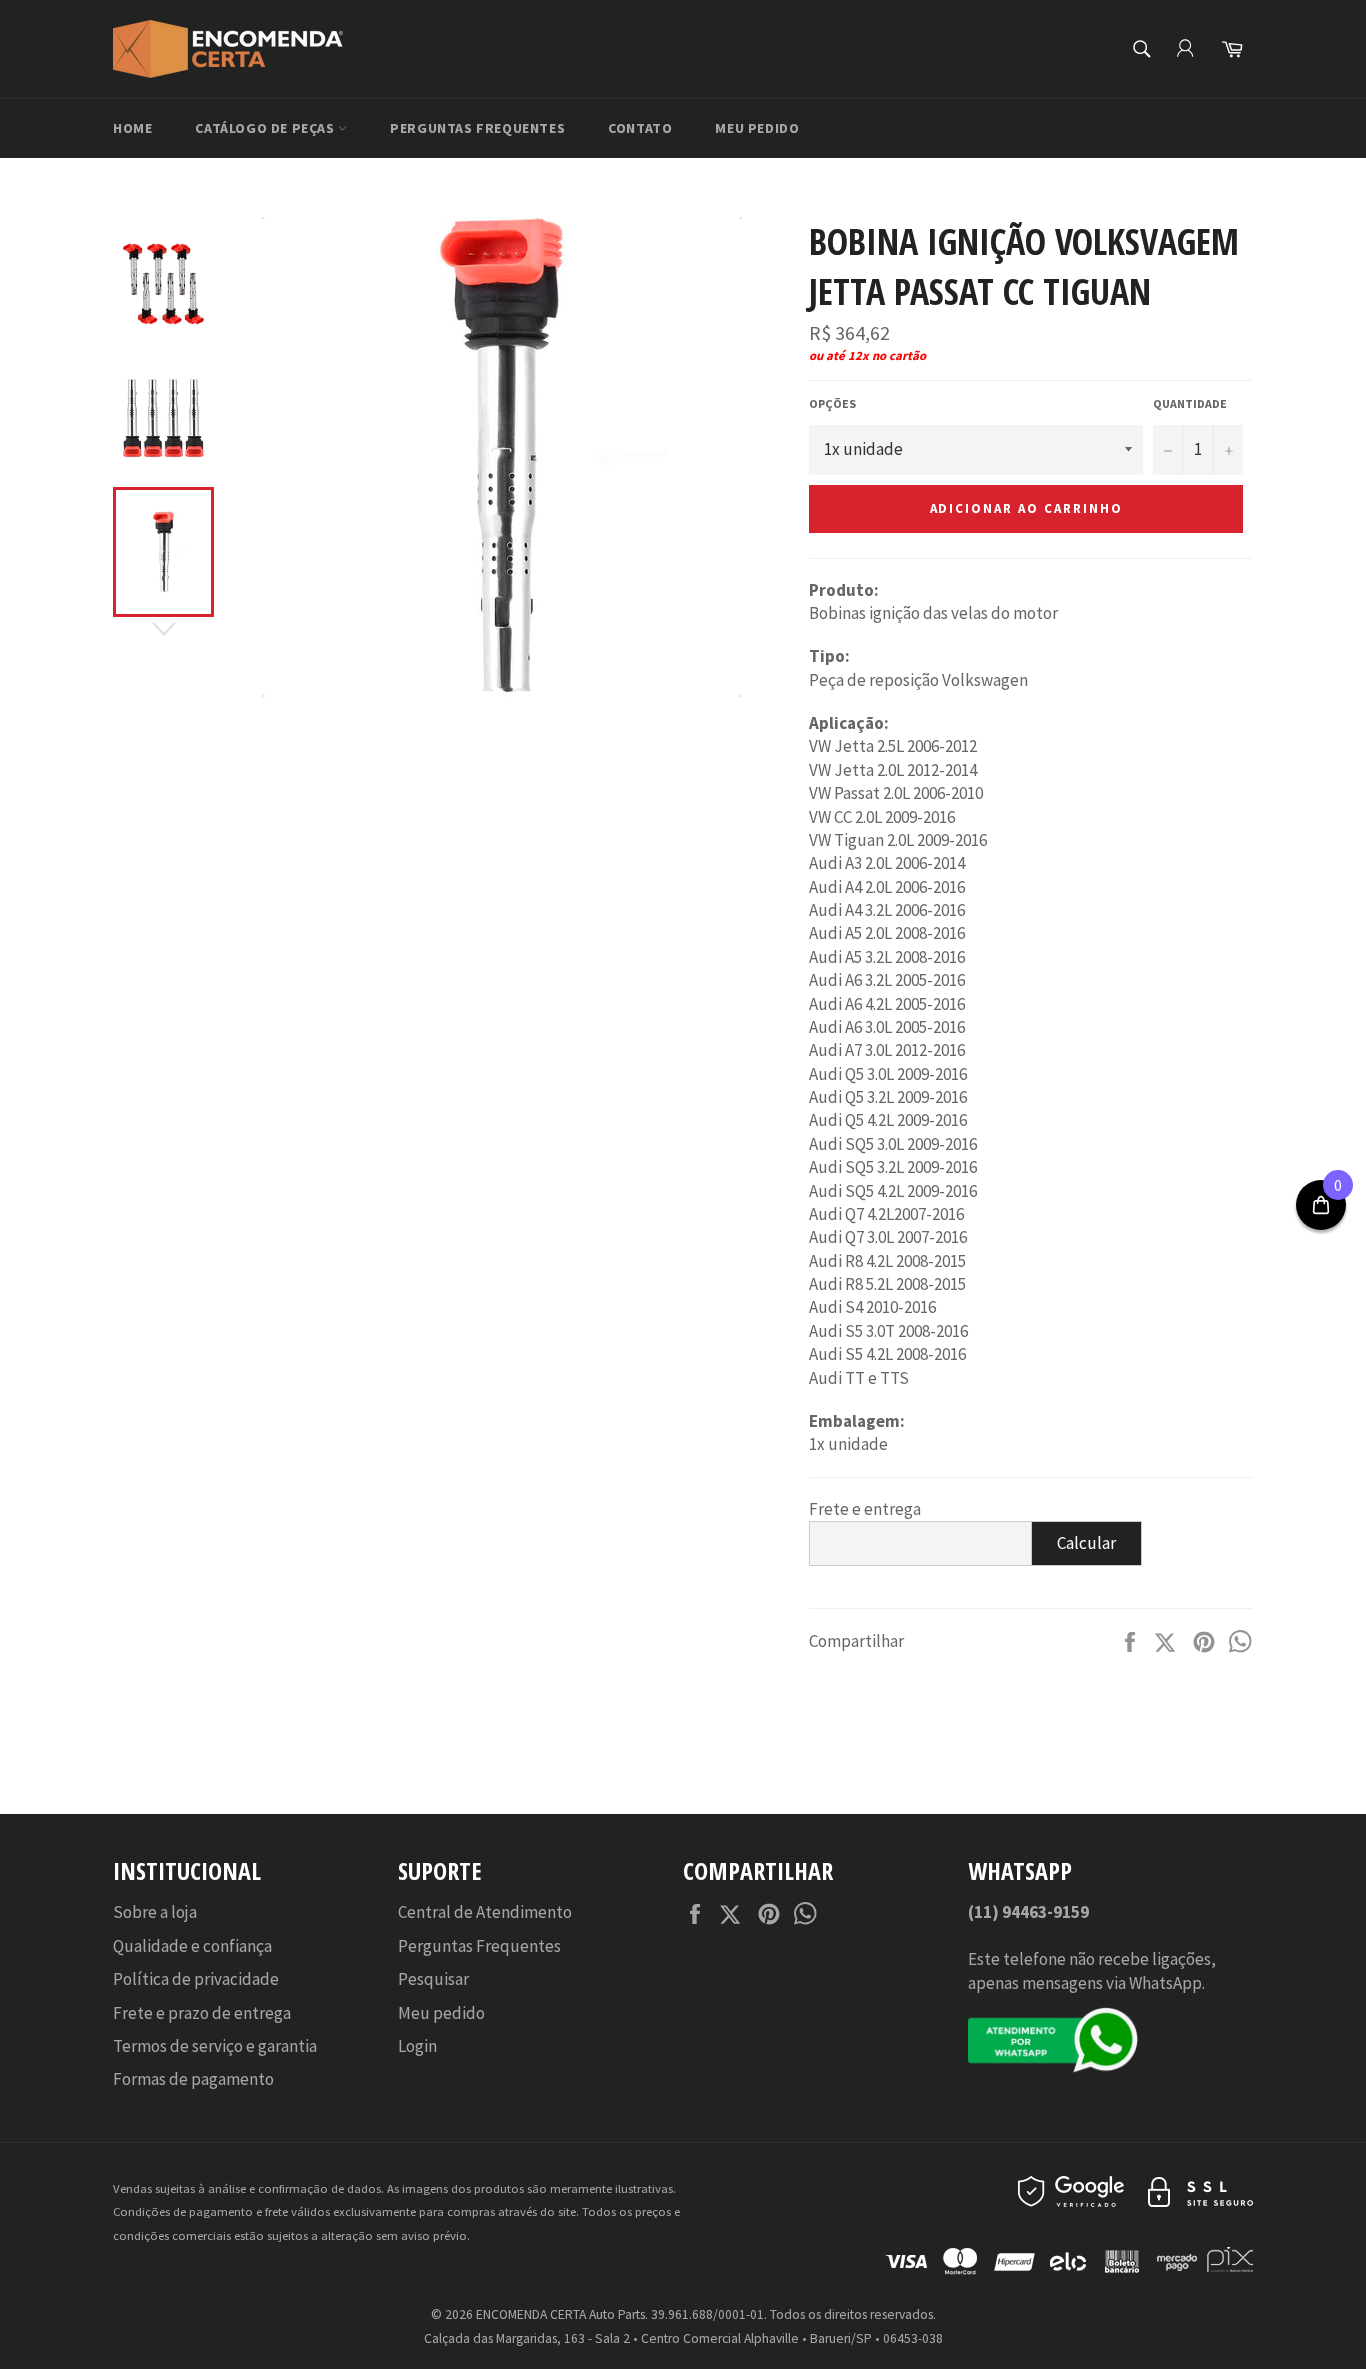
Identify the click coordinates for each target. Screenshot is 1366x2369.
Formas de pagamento (193, 2079)
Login (417, 2046)
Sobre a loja (155, 1912)
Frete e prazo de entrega (202, 2013)
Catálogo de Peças (266, 128)
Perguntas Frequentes (477, 128)
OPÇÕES (832, 403)
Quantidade (1190, 403)
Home (132, 128)
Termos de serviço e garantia (215, 2046)
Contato (640, 128)
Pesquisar (433, 1979)
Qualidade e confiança (192, 1946)
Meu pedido (757, 128)
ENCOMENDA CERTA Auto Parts (560, 2314)
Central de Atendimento (485, 1912)
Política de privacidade (196, 1979)
